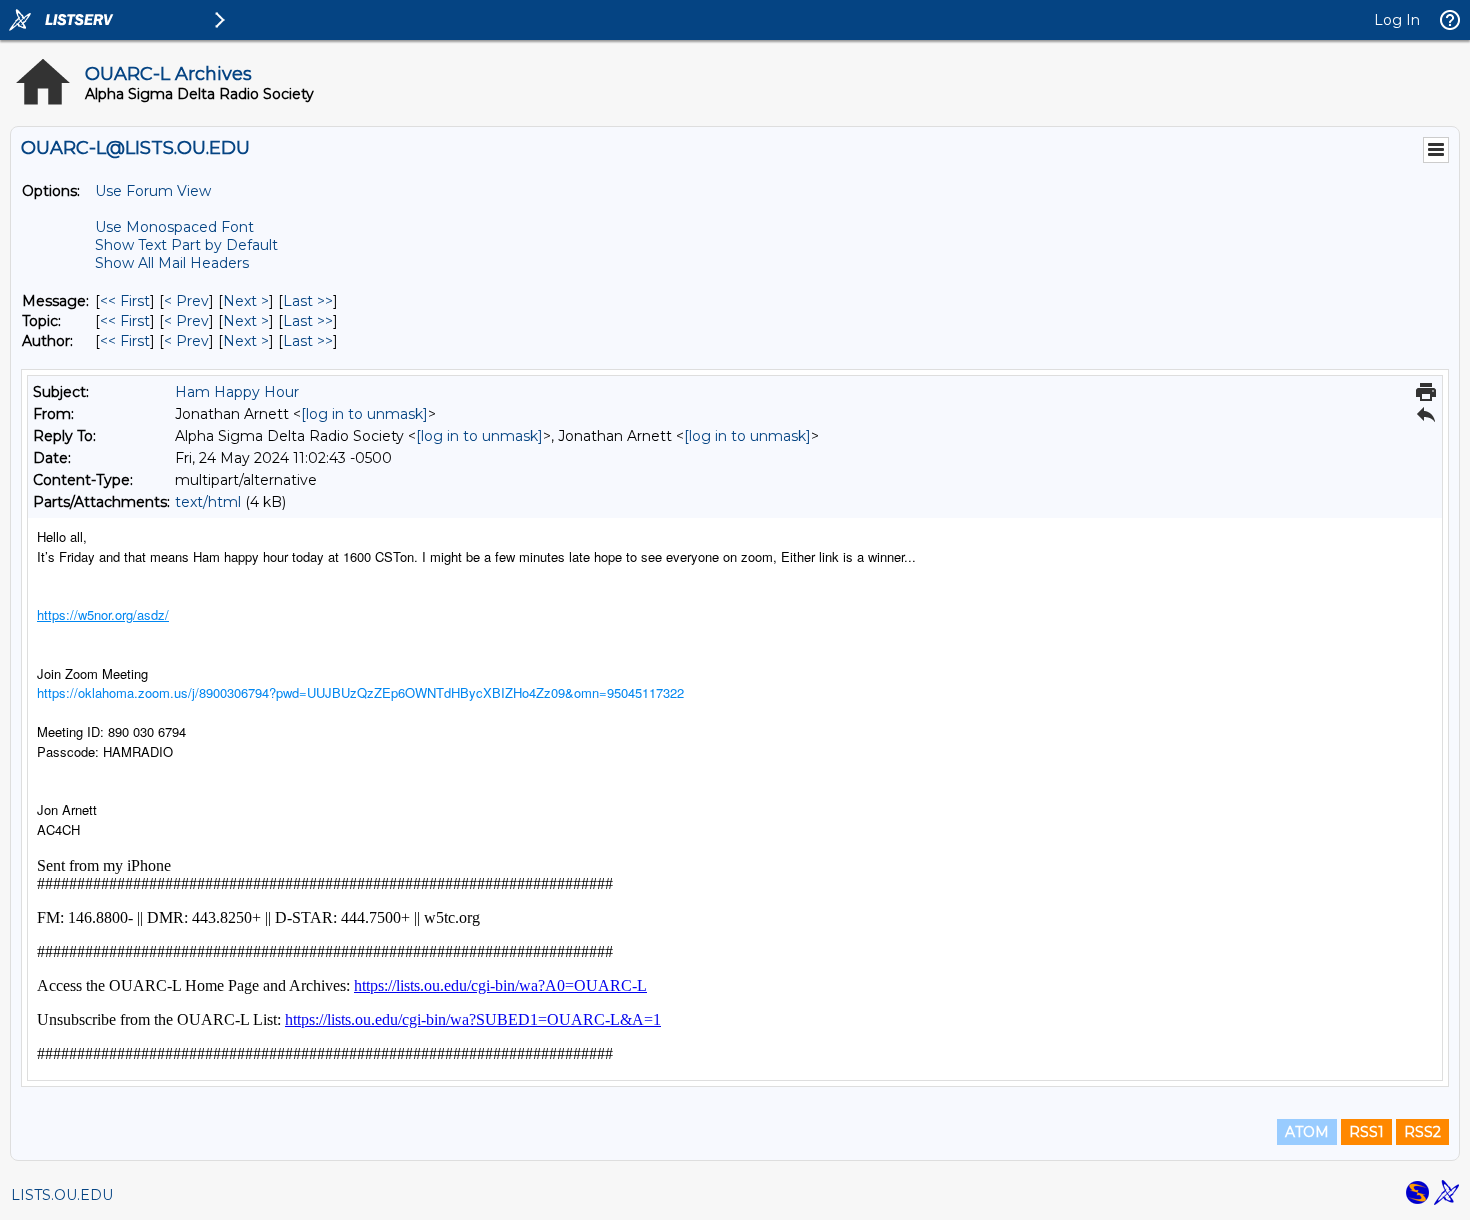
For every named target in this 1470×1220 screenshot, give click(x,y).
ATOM (1307, 1132)
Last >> (308, 301)
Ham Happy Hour (237, 392)
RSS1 (1366, 1132)
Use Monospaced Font (174, 227)
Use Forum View (153, 191)
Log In (1397, 20)
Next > (246, 301)
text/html (208, 502)
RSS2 (1422, 1132)
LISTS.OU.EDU (62, 1195)
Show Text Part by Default (186, 245)
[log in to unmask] (364, 414)
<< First (125, 301)
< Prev (186, 301)
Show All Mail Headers (172, 263)
